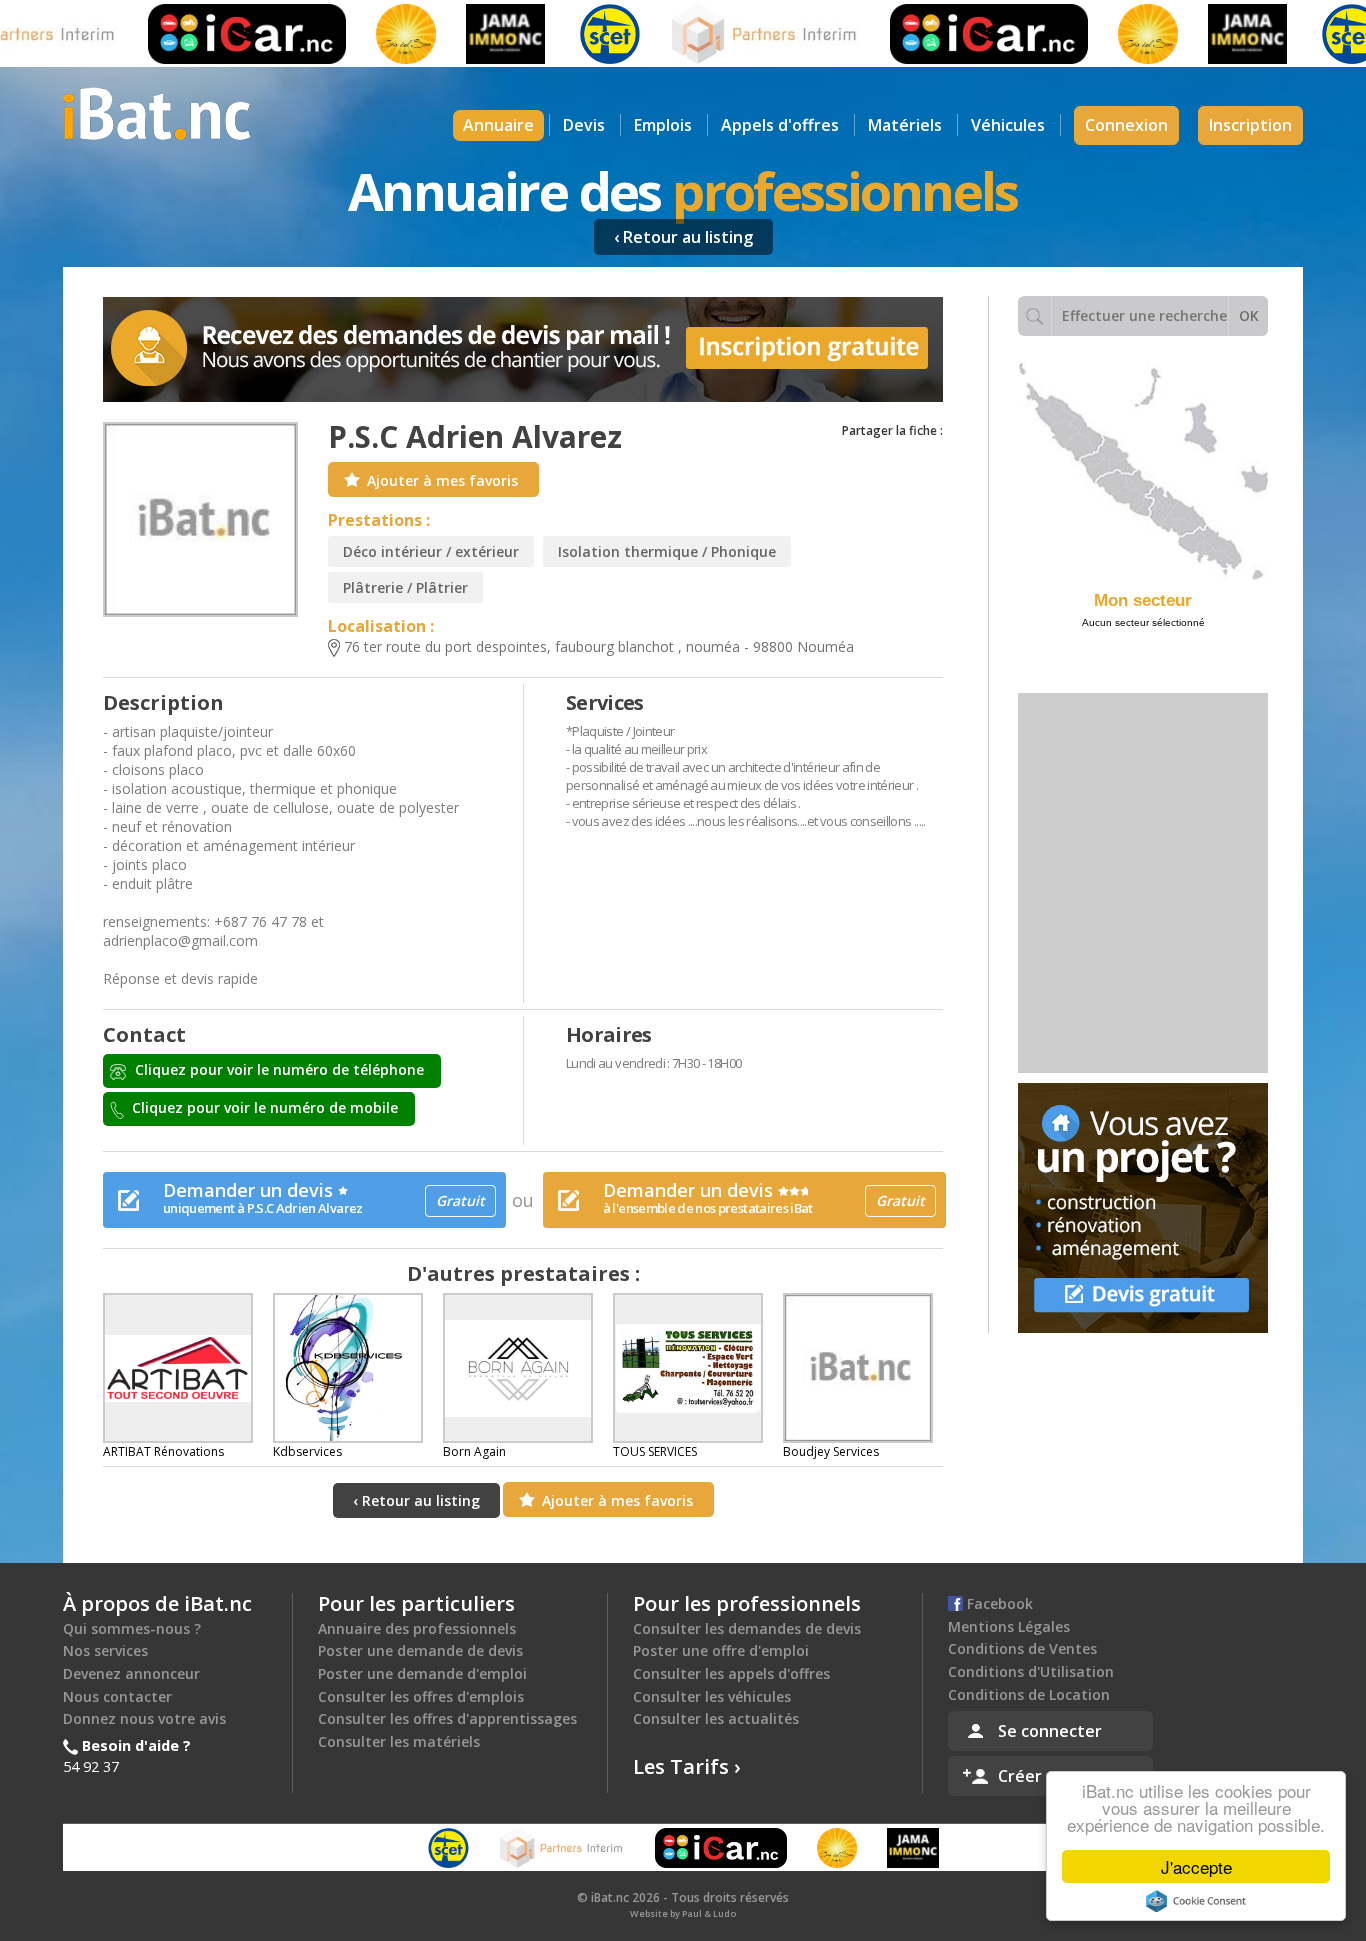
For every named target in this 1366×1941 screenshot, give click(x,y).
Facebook (998, 1603)
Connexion (1126, 125)
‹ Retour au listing (683, 237)
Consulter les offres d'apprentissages (447, 1718)
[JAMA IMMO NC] (472, 34)
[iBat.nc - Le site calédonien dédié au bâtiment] (157, 112)
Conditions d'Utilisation (1031, 1671)
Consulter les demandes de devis (747, 1628)
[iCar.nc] (214, 34)
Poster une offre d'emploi (721, 1650)
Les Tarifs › (687, 1766)
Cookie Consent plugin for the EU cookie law (1196, 1901)
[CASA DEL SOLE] (373, 34)
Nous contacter (117, 1696)
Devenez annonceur (131, 1673)
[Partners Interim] (733, 34)
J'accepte (1196, 1866)
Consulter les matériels (399, 1741)
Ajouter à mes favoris (442, 480)
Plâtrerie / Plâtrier (405, 587)
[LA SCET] (577, 34)
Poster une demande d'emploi (422, 1673)
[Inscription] (523, 349)
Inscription (1250, 125)
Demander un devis (324, 1197)
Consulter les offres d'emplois (421, 1696)
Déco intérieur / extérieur (431, 551)
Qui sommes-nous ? (132, 1628)
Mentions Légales (1009, 1626)
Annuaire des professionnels (417, 1628)
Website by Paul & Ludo (683, 1913)
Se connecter (1050, 1731)
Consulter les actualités (716, 1718)
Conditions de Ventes (1022, 1648)
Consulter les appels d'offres (731, 1673)
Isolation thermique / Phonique (667, 551)
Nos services (105, 1650)
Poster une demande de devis (420, 1650)
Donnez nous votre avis (144, 1718)
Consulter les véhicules (712, 1696)
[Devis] (1143, 1208)
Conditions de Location (1029, 1694)
